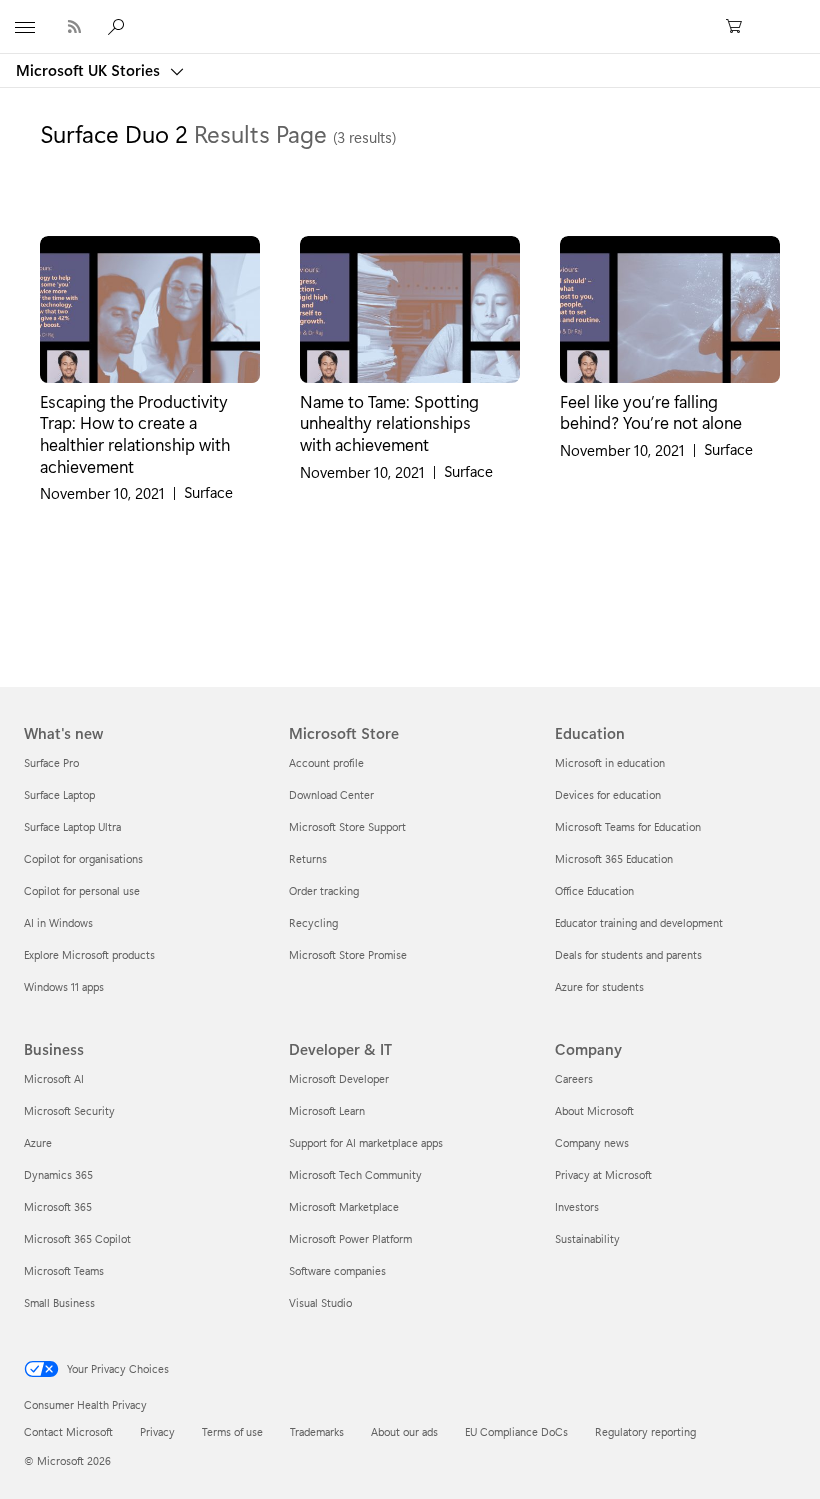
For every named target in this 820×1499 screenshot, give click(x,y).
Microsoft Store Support (347, 826)
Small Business (59, 1302)
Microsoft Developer (339, 1078)
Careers (574, 1078)
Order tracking (324, 890)
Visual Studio (320, 1302)
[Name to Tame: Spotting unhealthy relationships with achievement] (410, 309)
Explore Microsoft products (89, 954)
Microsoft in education (610, 762)
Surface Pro (51, 762)
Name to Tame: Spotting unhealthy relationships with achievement (389, 422)
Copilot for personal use (82, 890)
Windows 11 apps (64, 986)
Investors (577, 1206)
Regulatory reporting (645, 1431)
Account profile (326, 762)
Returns (308, 858)
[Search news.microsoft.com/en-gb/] (119, 26)
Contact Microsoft (68, 1431)
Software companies (337, 1270)
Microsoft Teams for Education (628, 826)
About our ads (404, 1431)
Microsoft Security (69, 1110)
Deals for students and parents (628, 954)
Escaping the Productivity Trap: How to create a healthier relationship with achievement (135, 433)
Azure (38, 1142)
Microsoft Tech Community (355, 1174)
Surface (208, 492)
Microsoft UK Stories (90, 70)
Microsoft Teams (64, 1270)
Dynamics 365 (58, 1174)
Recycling (313, 922)
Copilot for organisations (83, 858)
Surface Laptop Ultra (72, 826)
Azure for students (599, 986)
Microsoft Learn (327, 1110)
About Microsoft (594, 1110)
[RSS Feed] (74, 26)
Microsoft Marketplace (344, 1206)
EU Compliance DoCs (516, 1431)
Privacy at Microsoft (603, 1174)
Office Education (594, 890)
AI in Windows (58, 922)
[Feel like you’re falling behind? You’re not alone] (670, 309)
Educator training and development (639, 922)
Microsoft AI (54, 1078)
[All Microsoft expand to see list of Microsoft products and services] (25, 27)
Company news (592, 1142)
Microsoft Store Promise (348, 954)
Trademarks (317, 1431)
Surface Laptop (59, 794)
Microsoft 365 (58, 1206)
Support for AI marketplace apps (366, 1142)
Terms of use (232, 1431)
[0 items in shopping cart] (740, 27)
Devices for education (608, 794)
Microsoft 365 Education (614, 858)
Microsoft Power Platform (350, 1238)
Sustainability (587, 1238)
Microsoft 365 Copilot (77, 1238)
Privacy (157, 1431)
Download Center (331, 794)
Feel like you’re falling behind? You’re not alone (651, 412)
